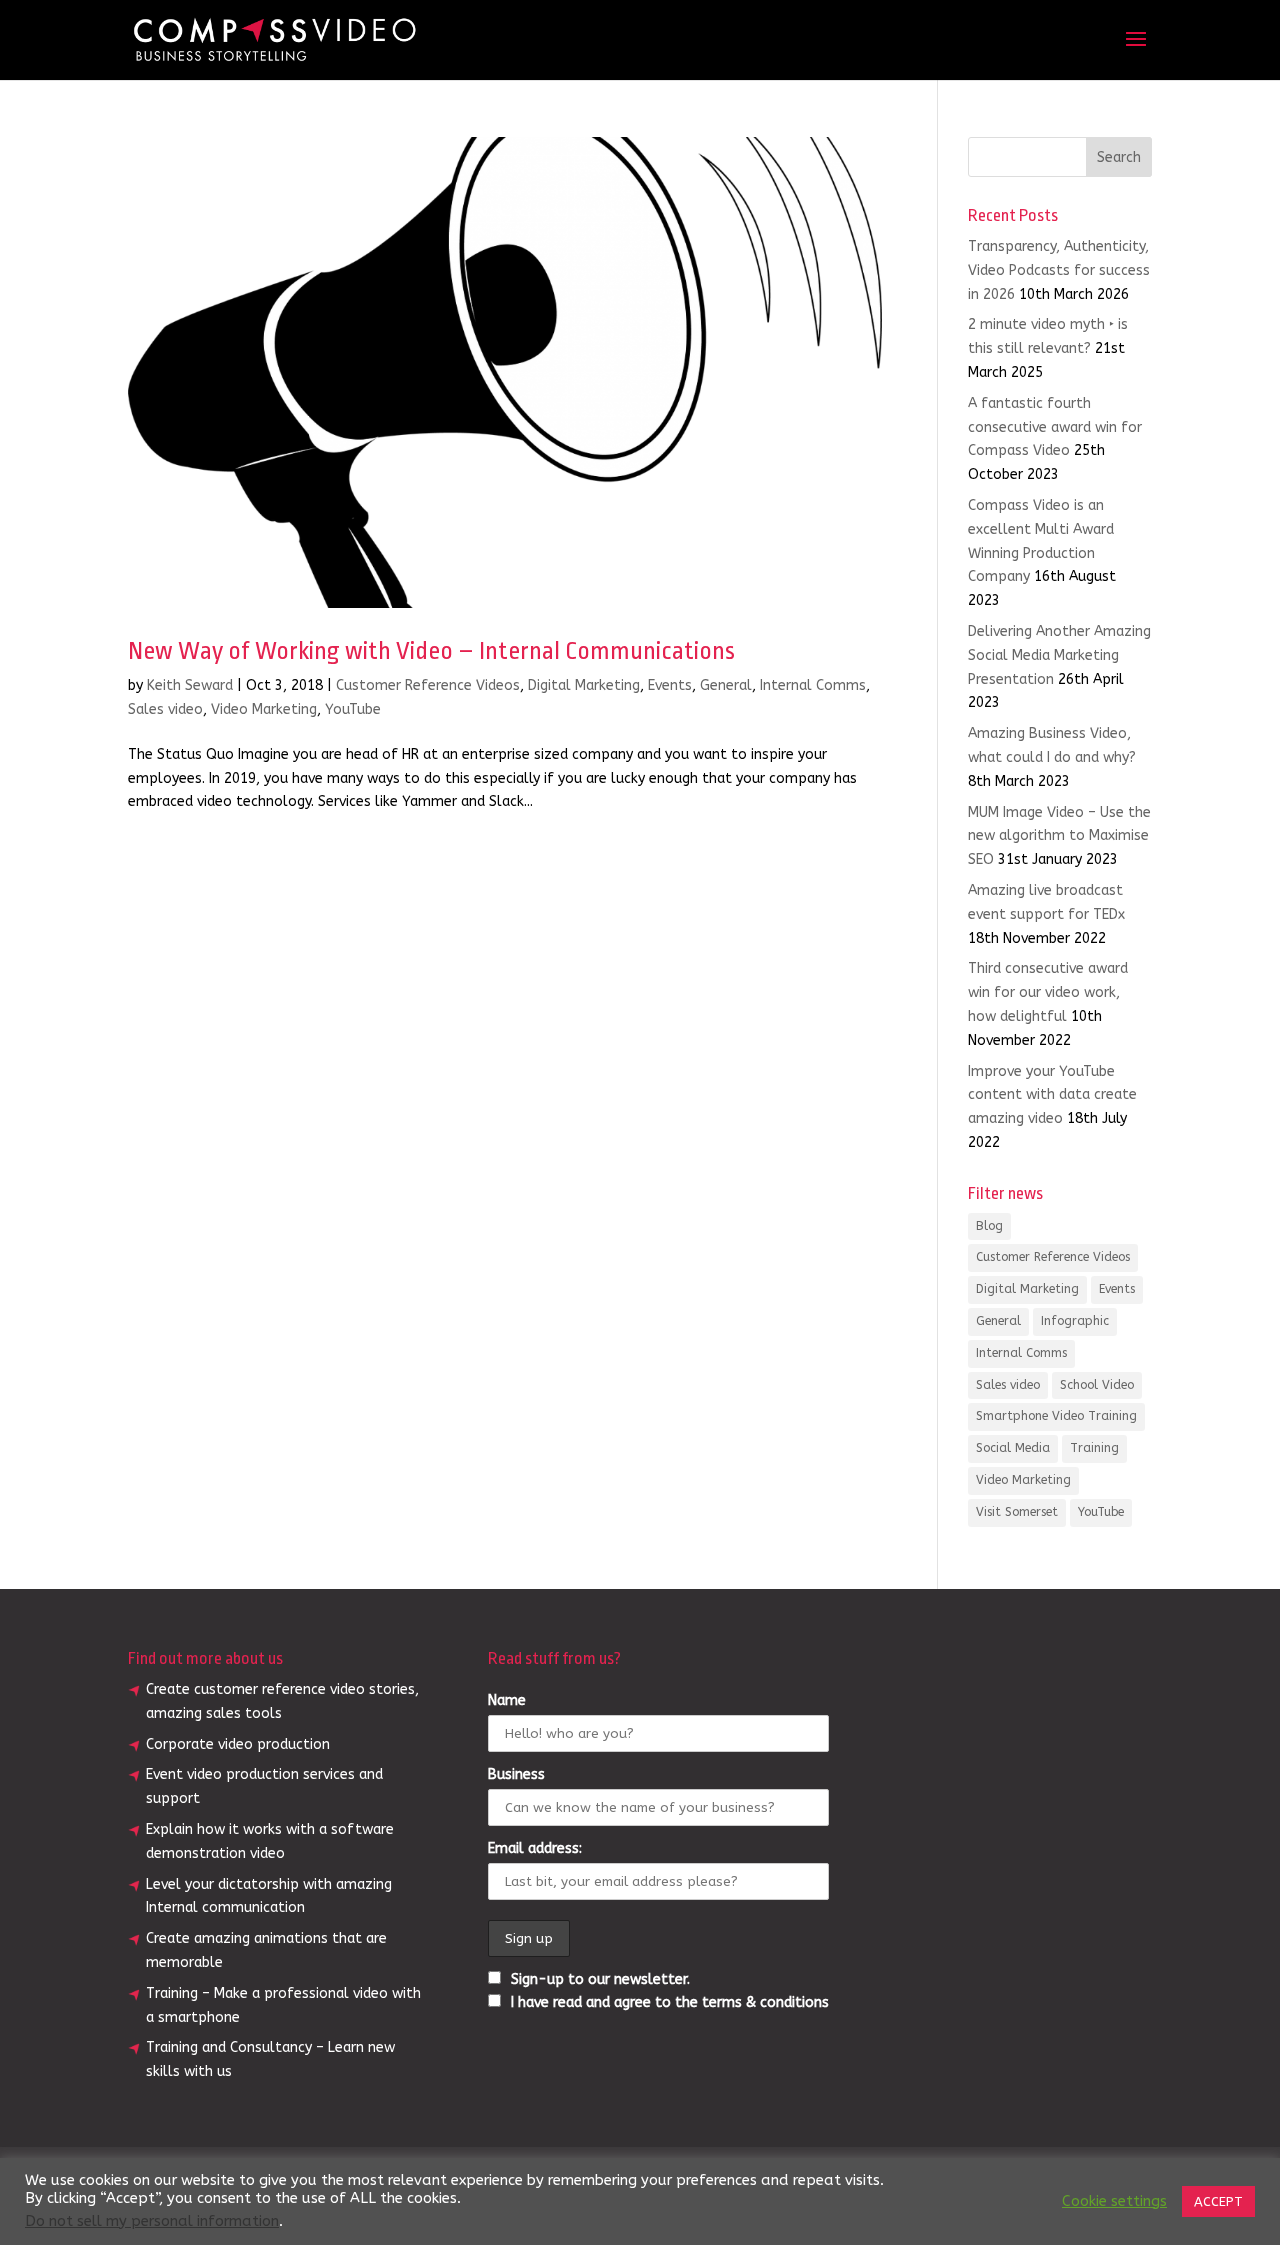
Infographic (1075, 1321)
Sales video (165, 709)
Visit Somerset (1017, 1512)
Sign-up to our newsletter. (598, 1979)
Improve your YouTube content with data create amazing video (1052, 1095)
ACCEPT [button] (1218, 2201)
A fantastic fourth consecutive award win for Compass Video (1055, 427)
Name (507, 1700)
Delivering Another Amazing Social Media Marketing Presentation (1059, 655)
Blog (989, 1226)
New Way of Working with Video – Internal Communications (431, 651)
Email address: (535, 1848)
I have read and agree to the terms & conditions (670, 2002)
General (726, 685)
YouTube (353, 709)
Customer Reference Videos (428, 685)
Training (1094, 1448)
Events (670, 685)
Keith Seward (190, 685)
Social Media (1013, 1448)
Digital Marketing (584, 685)
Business (516, 1774)
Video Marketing (264, 709)
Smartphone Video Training (1056, 1416)
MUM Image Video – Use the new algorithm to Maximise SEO (1059, 836)
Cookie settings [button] (1114, 2201)
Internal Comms (813, 685)
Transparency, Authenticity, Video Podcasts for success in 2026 (1059, 270)
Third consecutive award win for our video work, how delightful (1048, 992)
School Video (1097, 1385)
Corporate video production (238, 1744)
